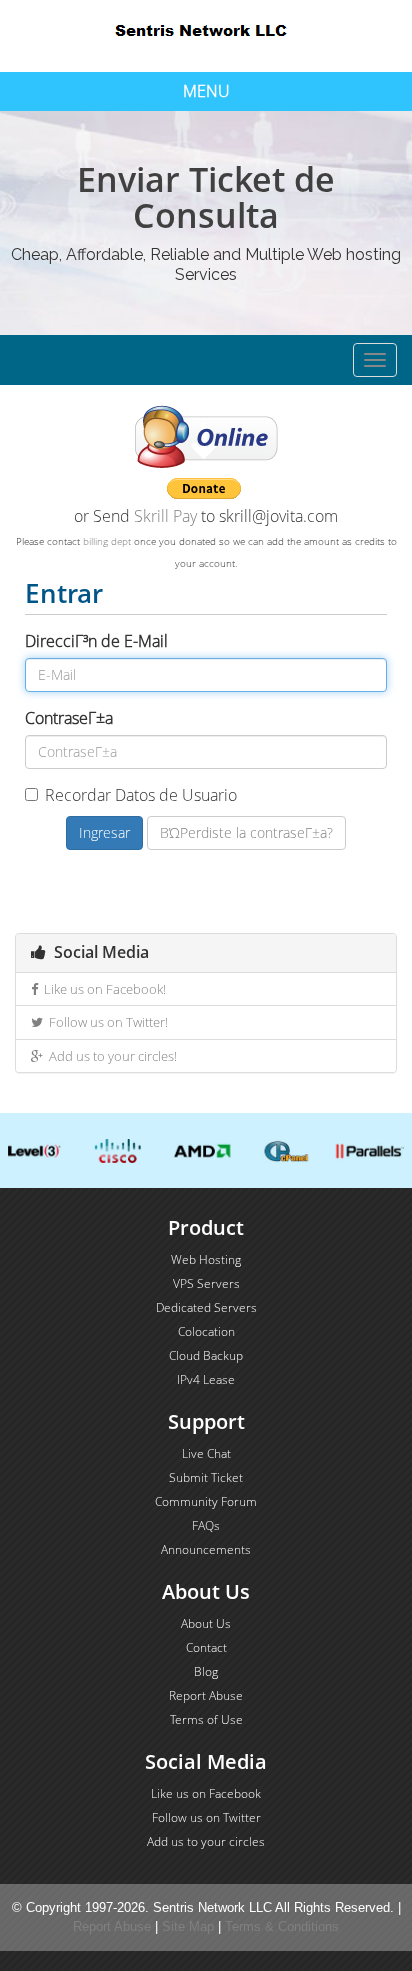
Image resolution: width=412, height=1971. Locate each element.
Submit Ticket (206, 1477)
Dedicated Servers (206, 1307)
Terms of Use (206, 1719)
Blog (206, 1671)
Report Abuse (206, 1695)
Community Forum (206, 1501)
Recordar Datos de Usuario (141, 795)
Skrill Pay (165, 516)
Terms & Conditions (282, 1926)
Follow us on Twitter (206, 1817)
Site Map (188, 1926)
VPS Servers (206, 1283)
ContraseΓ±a (69, 718)
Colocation (206, 1331)
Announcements (206, 1549)
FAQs (206, 1525)
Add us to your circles (206, 1841)
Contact (206, 1647)
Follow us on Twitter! (105, 1022)
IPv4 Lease (206, 1379)
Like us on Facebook (206, 1793)
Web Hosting (206, 1259)
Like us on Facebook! (102, 989)
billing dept (107, 541)
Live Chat (206, 1453)
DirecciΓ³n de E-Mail (96, 641)
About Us (206, 1623)
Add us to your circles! (110, 1056)
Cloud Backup (206, 1355)
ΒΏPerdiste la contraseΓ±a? (246, 832)
